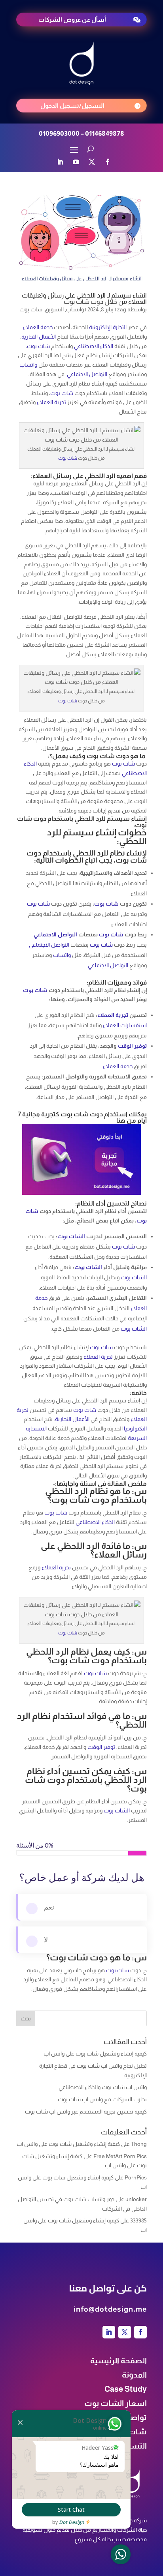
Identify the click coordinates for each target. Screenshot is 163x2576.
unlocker (136, 2199)
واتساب (75, 309)
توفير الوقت (132, 1046)
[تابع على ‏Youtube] (76, 162)
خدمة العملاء (38, 327)
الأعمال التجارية (39, 337)
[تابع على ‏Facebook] (108, 162)
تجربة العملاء (51, 402)
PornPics (136, 2177)
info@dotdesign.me (110, 2309)
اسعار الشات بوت (116, 2403)
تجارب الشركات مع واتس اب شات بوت (102, 2099)
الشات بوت (71, 1236)
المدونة (134, 2375)
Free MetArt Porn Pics (120, 2156)
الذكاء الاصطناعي (94, 346)
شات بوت (31, 309)
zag (122, 309)
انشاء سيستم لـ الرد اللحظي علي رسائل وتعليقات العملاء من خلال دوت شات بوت (84, 299)
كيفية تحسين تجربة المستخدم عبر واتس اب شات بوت (86, 2112)
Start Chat (71, 2510)
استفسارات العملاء (125, 1025)
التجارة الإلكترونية (108, 327)
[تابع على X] (92, 162)
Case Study (126, 2389)
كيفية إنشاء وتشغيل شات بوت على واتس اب (95, 2054)
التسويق (54, 309)
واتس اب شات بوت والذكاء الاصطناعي (103, 2087)
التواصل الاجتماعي (87, 374)
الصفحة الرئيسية (118, 2361)
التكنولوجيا (135, 1428)
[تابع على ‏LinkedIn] (60, 162)
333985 (138, 2220)
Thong (139, 2144)
